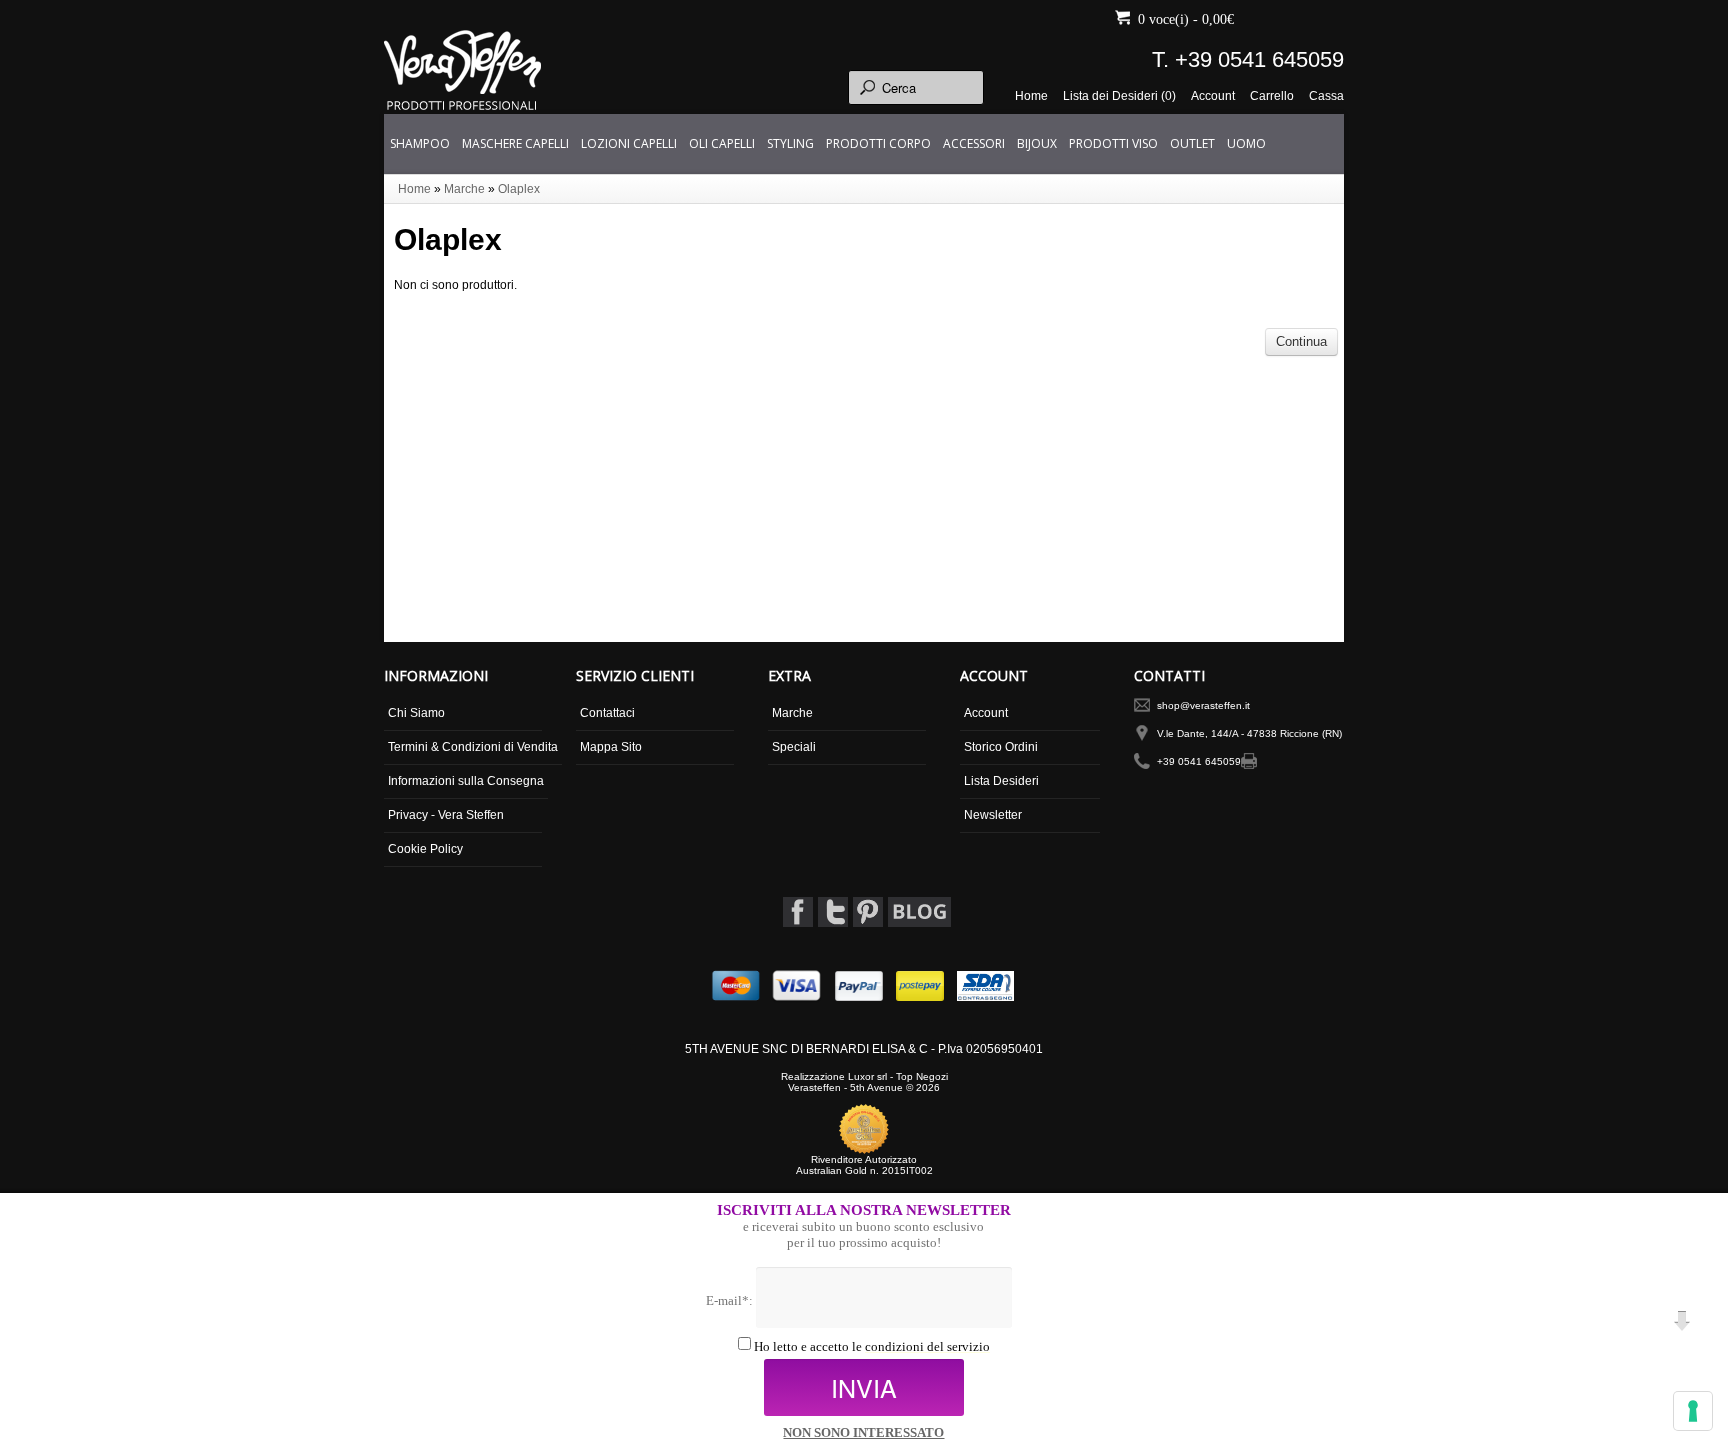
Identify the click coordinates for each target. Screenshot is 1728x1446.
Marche (464, 189)
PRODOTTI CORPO (878, 143)
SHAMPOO (420, 143)
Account (1213, 96)
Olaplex (519, 189)
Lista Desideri (1001, 781)
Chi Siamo (416, 713)
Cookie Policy (425, 849)
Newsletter (993, 815)
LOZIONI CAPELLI (629, 143)
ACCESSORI (974, 143)
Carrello (1272, 96)
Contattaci (607, 713)
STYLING (790, 143)
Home (1031, 96)
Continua (1301, 341)
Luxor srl (867, 1076)
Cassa (1326, 96)
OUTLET (1192, 143)
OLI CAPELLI (722, 143)
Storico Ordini (1001, 747)
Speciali (794, 747)
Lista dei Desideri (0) (1119, 96)
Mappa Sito (611, 747)
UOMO (1246, 143)
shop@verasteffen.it (1203, 705)
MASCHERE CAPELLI (515, 143)
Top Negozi (922, 1076)
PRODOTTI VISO (1113, 143)
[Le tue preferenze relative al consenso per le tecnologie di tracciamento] (1693, 1411)
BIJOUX (1037, 143)
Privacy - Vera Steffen (446, 815)
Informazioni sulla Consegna (466, 781)
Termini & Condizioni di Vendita (473, 747)
